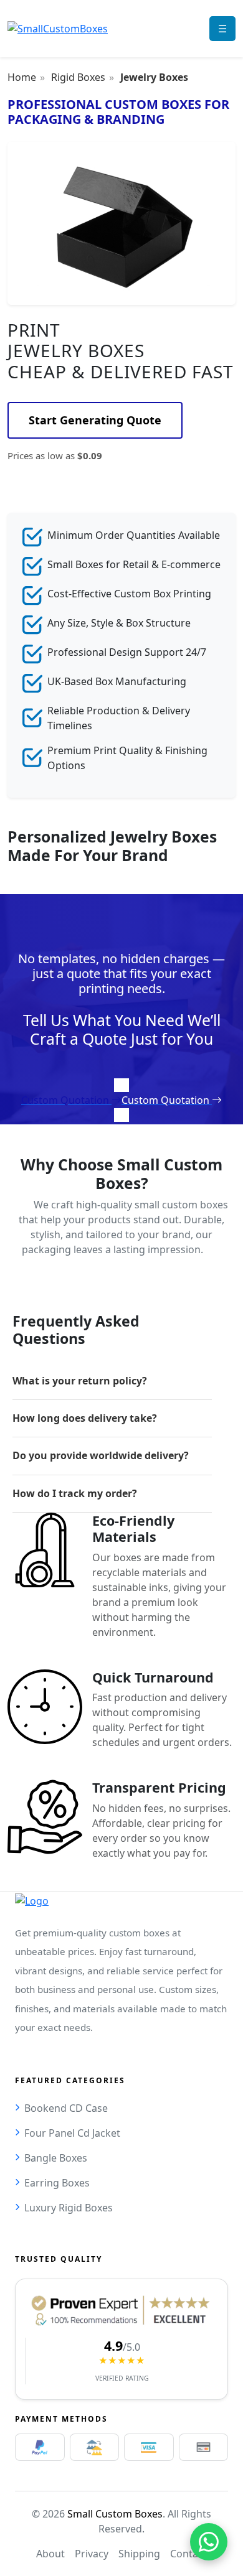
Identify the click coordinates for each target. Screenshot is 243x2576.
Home (22, 77)
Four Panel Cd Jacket (72, 2133)
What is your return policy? (80, 1381)
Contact (188, 2554)
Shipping (139, 2554)
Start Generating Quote (95, 420)
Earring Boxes (57, 2183)
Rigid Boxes (78, 77)
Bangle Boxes (56, 2158)
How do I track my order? (75, 1493)
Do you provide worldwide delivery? (101, 1455)
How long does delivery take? (85, 1418)
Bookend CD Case (66, 2108)
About (50, 2554)
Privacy (92, 2554)
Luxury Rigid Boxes (69, 2208)
